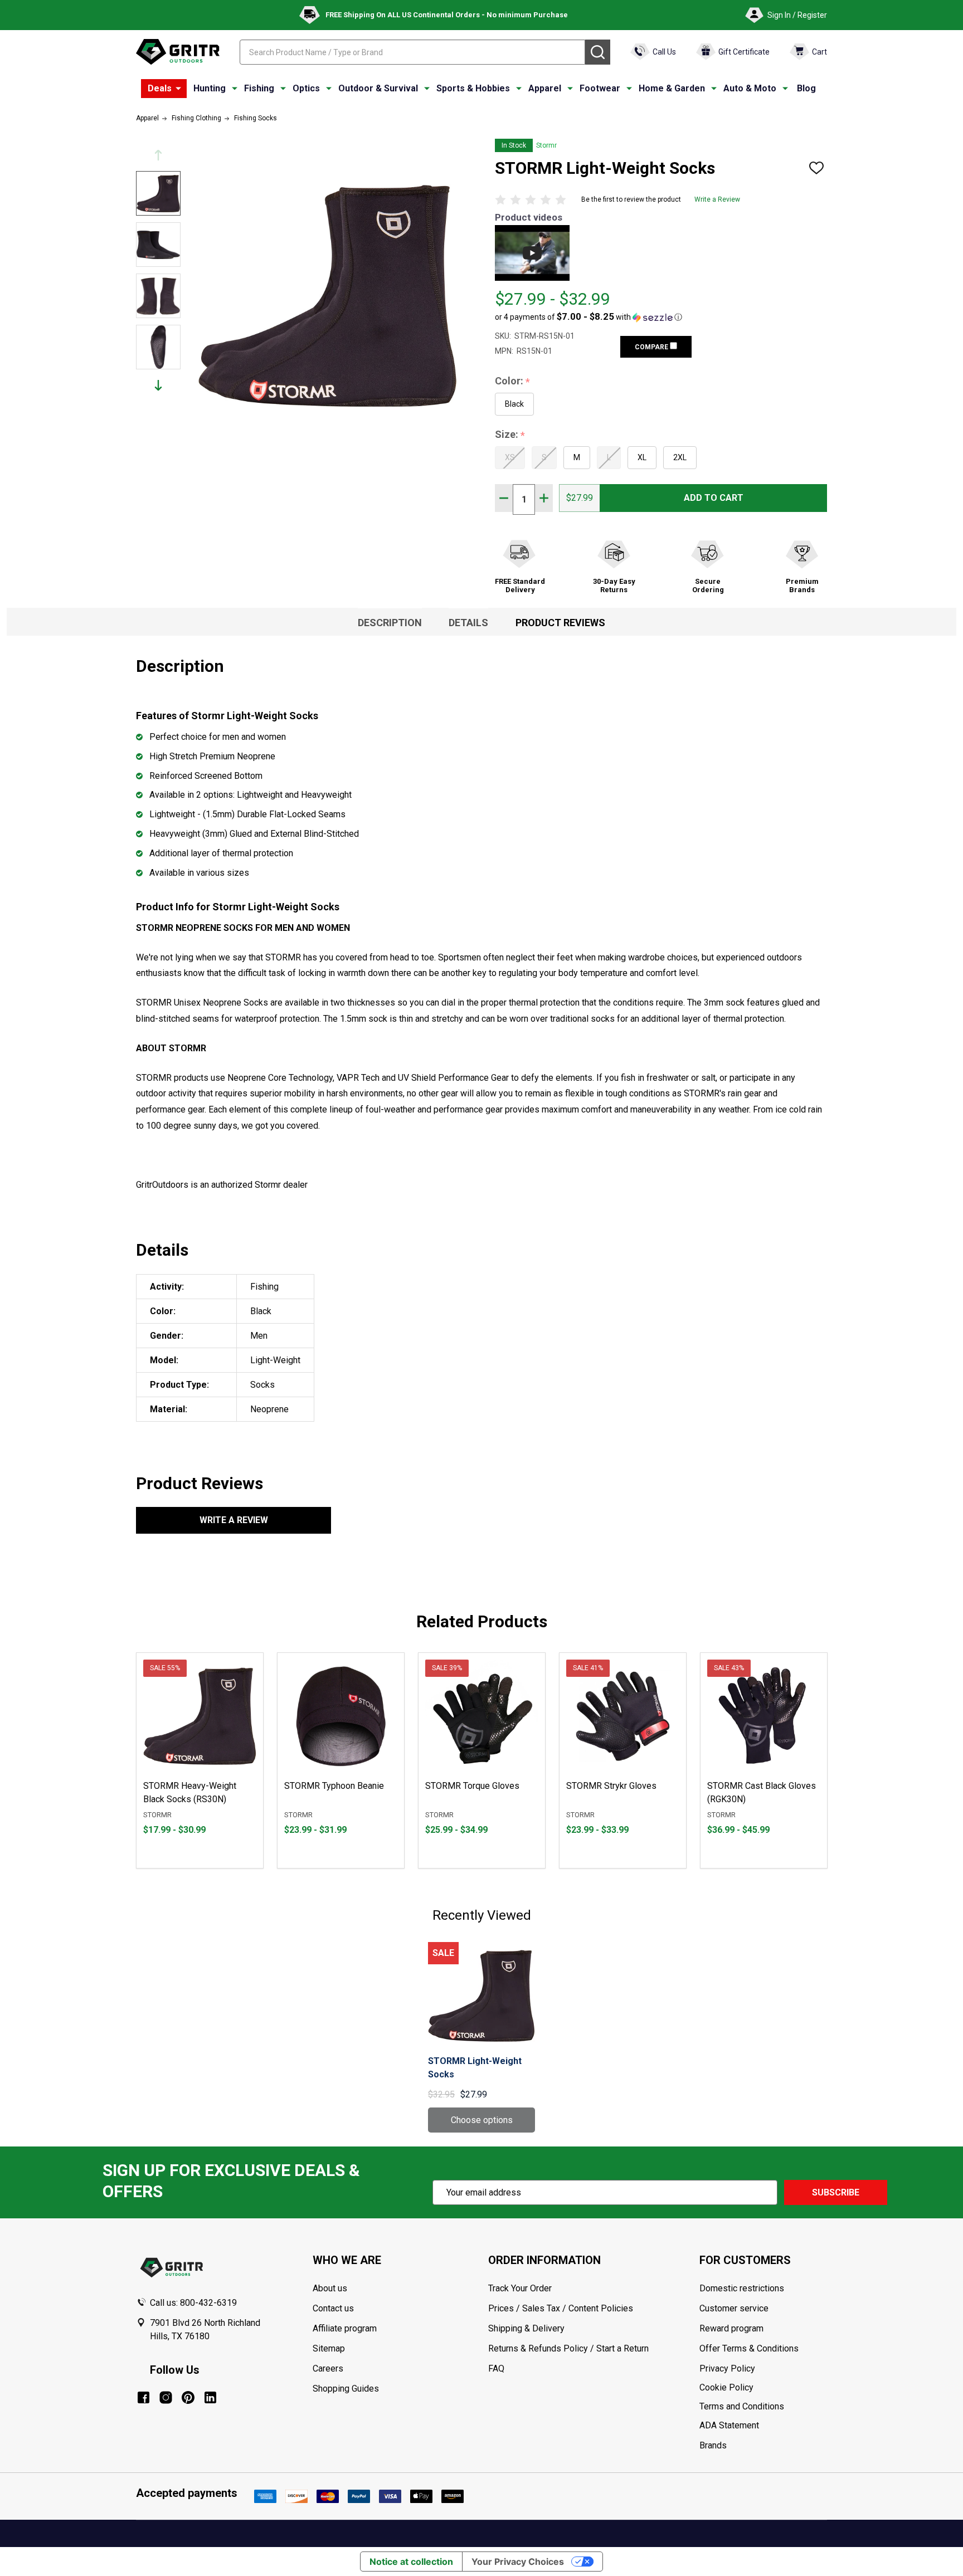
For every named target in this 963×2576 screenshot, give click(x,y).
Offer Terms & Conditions (749, 2348)
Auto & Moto (750, 88)
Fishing (259, 88)
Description (390, 623)
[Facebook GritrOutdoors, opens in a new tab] (144, 2397)
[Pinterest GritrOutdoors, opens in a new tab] (188, 2397)
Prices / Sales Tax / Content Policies (561, 2308)
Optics (306, 88)
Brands (713, 2445)
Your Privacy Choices (518, 2562)
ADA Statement (729, 2425)
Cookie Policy (763, 2388)
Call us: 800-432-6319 (193, 2303)
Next (158, 385)
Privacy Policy (763, 2369)
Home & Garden (672, 88)
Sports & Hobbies (473, 88)
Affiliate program (345, 2328)
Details (468, 623)
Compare (652, 347)
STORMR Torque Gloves (472, 1786)
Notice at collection (411, 2562)
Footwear (600, 88)
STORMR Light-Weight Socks (475, 2068)
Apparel (545, 88)
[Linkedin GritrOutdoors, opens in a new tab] (210, 2397)
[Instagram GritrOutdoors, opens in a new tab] (166, 2397)
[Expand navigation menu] (235, 89)
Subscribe (836, 2192)
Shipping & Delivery (526, 2328)
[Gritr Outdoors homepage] (178, 52)
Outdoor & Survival (378, 88)
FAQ (496, 2368)
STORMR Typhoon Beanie (334, 1786)
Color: (513, 381)
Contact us (333, 2308)
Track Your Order (520, 2288)
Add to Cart (714, 498)
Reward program (731, 2328)
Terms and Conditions (763, 2407)
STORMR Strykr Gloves (611, 1786)
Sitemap (329, 2348)
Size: (510, 435)
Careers (328, 2368)
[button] (588, 317)
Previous (158, 155)
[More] (178, 89)
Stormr (546, 145)
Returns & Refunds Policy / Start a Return (568, 2348)
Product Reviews (560, 623)
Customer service (734, 2308)
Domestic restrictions (742, 2288)
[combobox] (412, 52)
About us (330, 2288)
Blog (806, 88)
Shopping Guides (346, 2389)
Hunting (210, 88)
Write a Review (717, 199)
